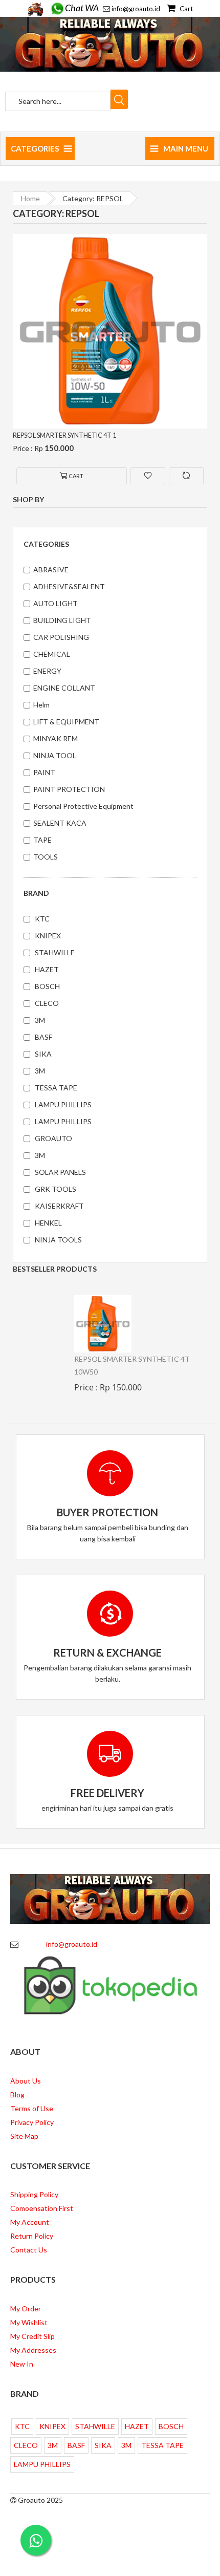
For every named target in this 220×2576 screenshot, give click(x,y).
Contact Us (29, 2250)
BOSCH (47, 986)
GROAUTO (53, 1138)
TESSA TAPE (56, 1088)
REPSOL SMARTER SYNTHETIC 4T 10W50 (132, 1365)
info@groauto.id (136, 9)
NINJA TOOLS (58, 1240)
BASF (43, 1037)
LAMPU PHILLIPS (63, 1104)
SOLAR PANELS (60, 1172)
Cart (185, 9)
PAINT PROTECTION (69, 789)
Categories (35, 148)
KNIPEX (48, 936)
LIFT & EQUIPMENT (66, 722)
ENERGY (47, 671)
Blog (17, 2095)
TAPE (42, 840)
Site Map (24, 2136)
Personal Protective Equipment (83, 806)
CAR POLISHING (61, 637)
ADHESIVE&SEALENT (69, 586)
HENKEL (48, 1223)
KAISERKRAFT (59, 1206)
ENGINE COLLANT (64, 688)
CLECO (47, 1003)
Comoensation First (42, 2208)
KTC (42, 919)
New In (22, 2364)
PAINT (44, 772)
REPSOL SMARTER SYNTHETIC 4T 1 (68, 435)
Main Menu (186, 148)
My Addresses (33, 2350)
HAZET (47, 969)
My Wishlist (29, 2322)
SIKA (43, 1054)
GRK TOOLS (56, 1189)
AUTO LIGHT (56, 603)
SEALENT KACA (60, 823)
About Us (26, 2081)
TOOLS (46, 857)
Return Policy (32, 2236)
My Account (30, 2222)
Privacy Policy (32, 2122)
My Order (26, 2309)
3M (40, 1020)
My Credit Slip (32, 2336)
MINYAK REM (56, 738)
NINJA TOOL (55, 755)
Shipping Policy (34, 2194)
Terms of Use (32, 2108)
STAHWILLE (55, 952)
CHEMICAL (52, 654)
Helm (41, 705)
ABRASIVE (51, 570)
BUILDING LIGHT (62, 620)
